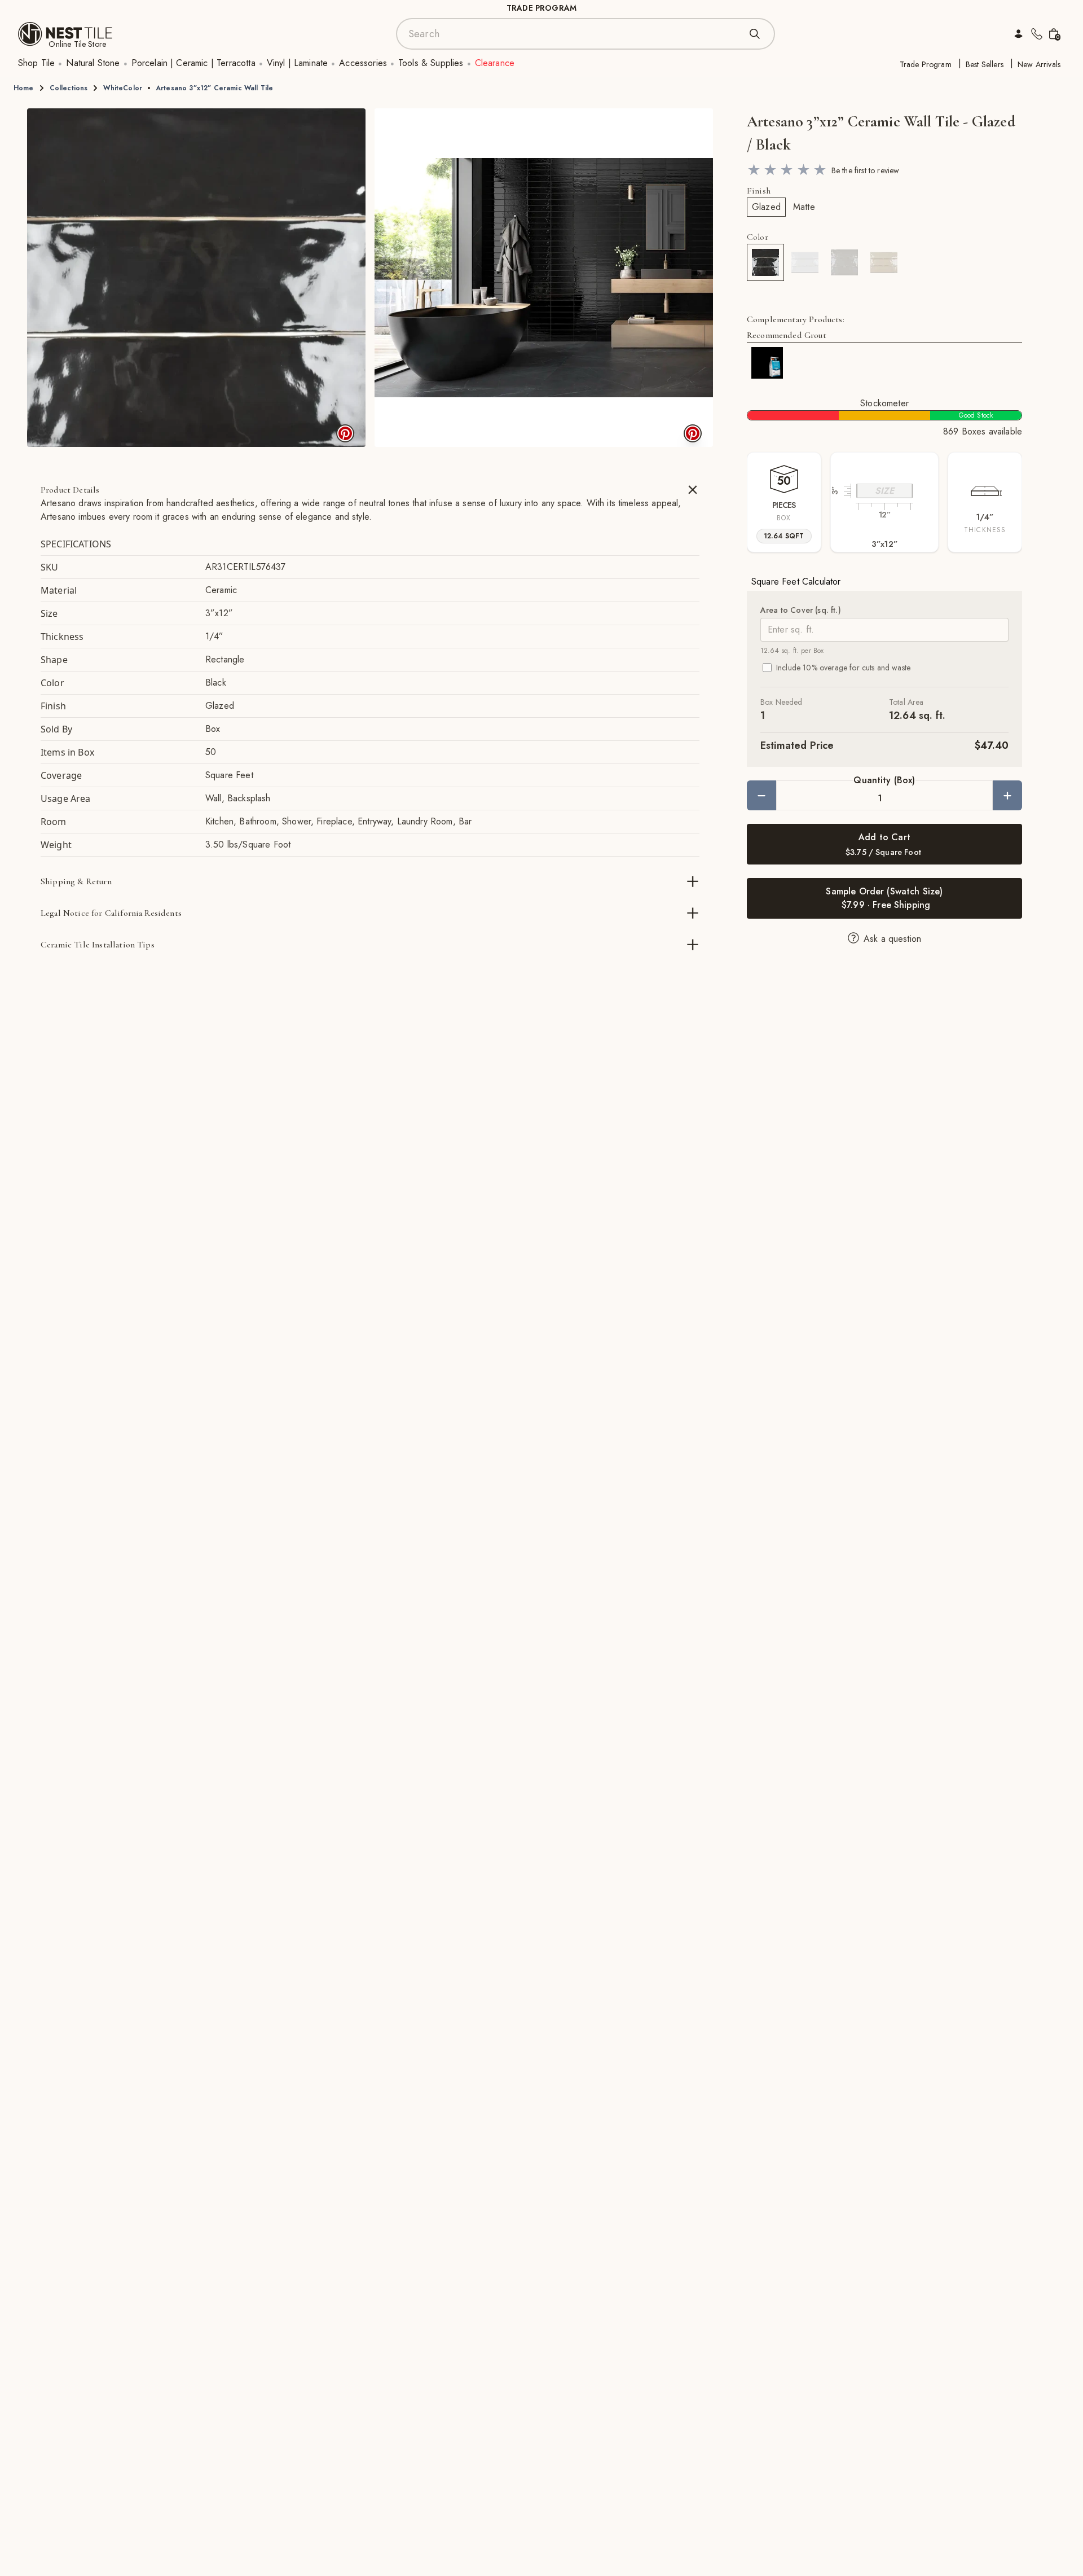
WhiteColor (123, 88)
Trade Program (926, 64)
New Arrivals (1039, 64)
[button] (196, 278)
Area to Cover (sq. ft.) (801, 610)
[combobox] (574, 34)
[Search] (755, 34)
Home (24, 88)
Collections (69, 88)
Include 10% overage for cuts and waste (843, 668)
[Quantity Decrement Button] (761, 795)
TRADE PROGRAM (541, 8)
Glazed (766, 207)
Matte (804, 207)
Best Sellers (985, 64)
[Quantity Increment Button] (1007, 795)
